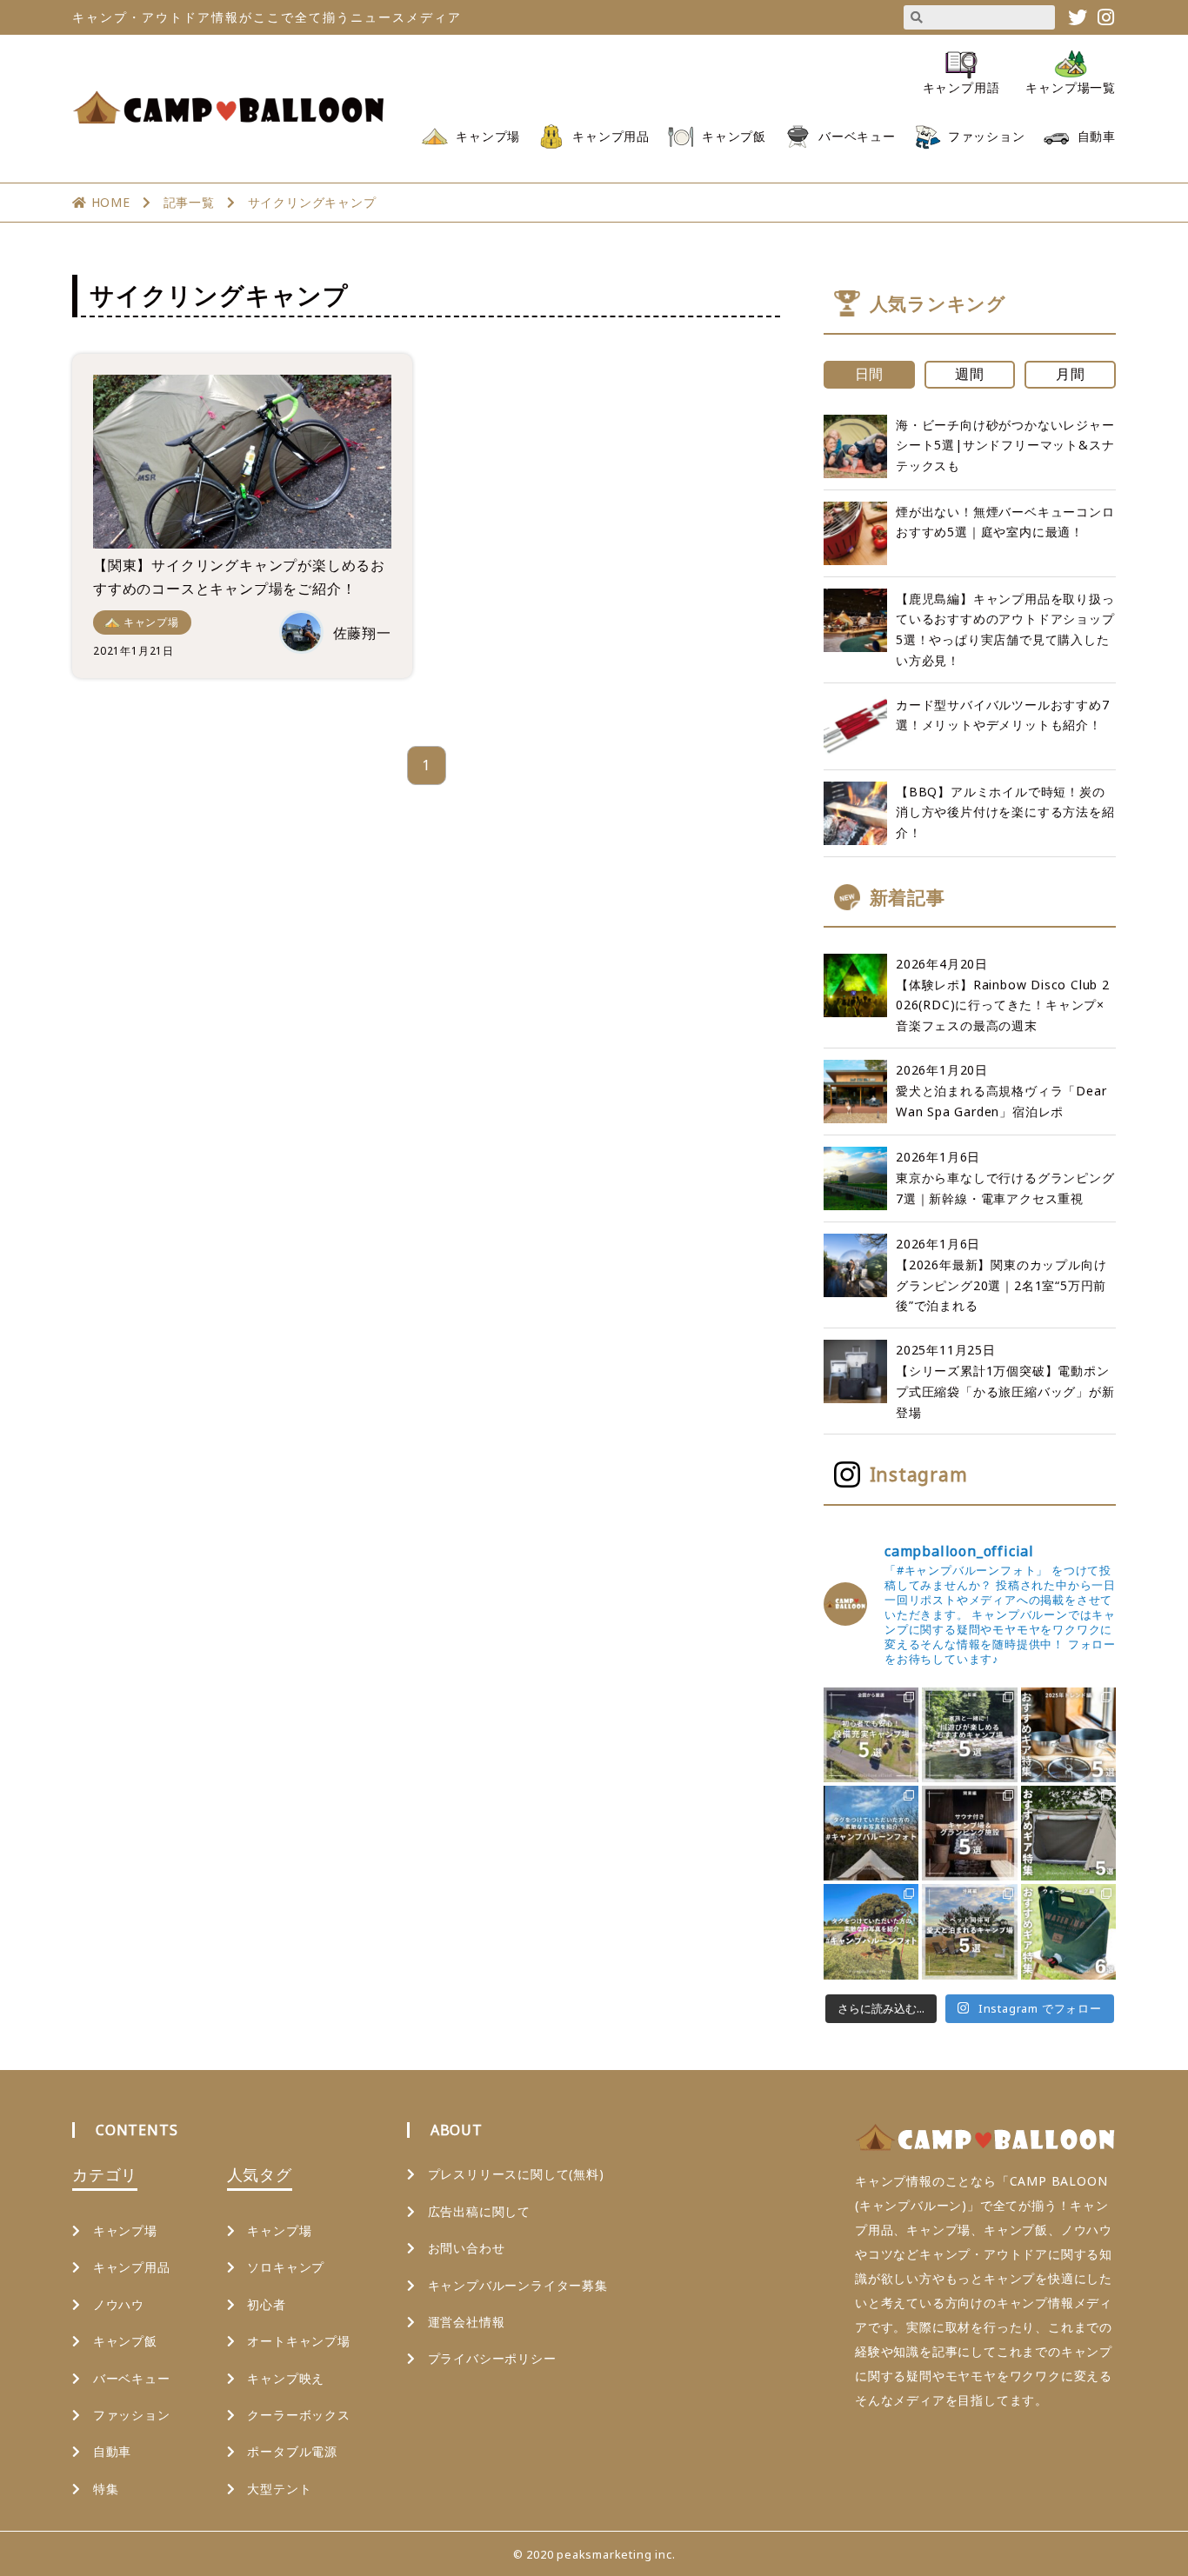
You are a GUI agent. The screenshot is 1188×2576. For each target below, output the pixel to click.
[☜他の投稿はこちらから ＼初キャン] (871, 1735)
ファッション (987, 136)
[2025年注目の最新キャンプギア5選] (1068, 1735)
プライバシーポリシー (492, 2358)
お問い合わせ (467, 2248)
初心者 (266, 2304)
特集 (106, 2489)
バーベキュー (857, 136)
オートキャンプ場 (298, 2341)
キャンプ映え (286, 2378)
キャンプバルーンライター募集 (518, 2285)
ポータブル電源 (292, 2451)
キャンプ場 (488, 136)
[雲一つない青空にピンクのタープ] (871, 1931)
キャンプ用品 (611, 136)
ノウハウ (119, 2304)
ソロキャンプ (286, 2267)
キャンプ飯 (734, 136)
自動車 (1097, 136)
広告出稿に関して (479, 2211)
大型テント (279, 2489)
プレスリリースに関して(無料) (516, 2174)
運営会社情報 (467, 2322)
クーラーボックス (298, 2415)
